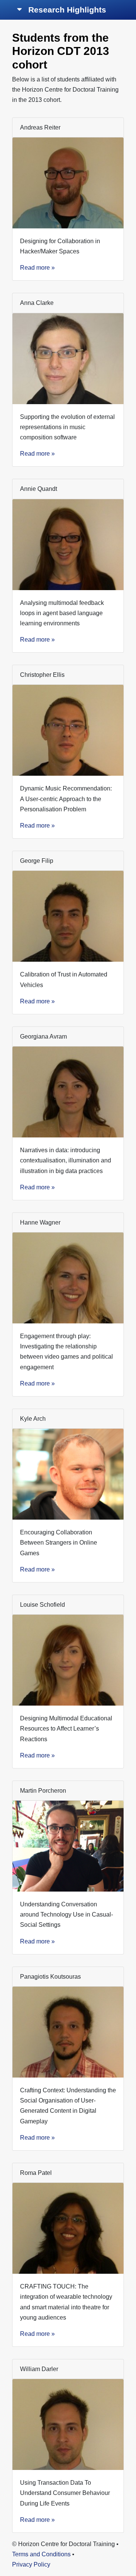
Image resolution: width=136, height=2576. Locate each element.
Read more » (37, 268)
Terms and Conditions (41, 2554)
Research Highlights (66, 10)
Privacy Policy (31, 2564)
